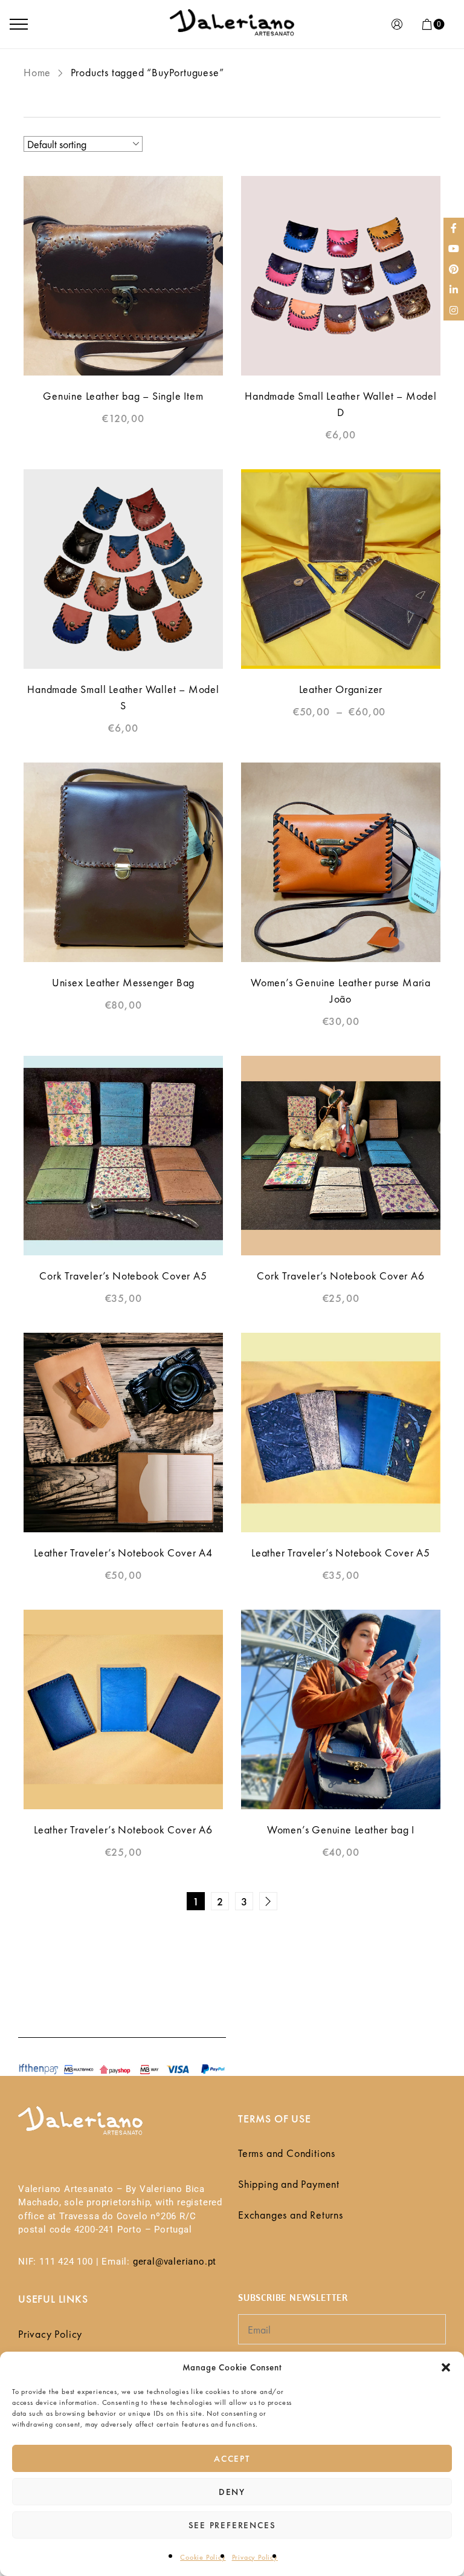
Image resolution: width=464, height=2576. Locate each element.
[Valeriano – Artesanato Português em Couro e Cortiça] (232, 24)
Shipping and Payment (289, 2184)
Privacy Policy (255, 2557)
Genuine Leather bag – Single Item (123, 396)
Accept (232, 2459)
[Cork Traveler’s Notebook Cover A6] (341, 1156)
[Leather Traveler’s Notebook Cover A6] (123, 1709)
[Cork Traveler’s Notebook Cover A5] (123, 1156)
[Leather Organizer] (341, 569)
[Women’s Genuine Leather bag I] (341, 1709)
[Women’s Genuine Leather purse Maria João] (341, 862)
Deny (232, 2492)
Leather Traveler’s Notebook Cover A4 (123, 1553)
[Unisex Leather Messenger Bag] (123, 862)
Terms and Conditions (287, 2153)
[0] (427, 24)
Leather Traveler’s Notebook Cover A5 (341, 1553)
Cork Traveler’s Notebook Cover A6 (340, 1276)
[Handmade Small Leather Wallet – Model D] (341, 276)
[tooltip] (454, 228)
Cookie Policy (203, 2557)
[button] (446, 2367)
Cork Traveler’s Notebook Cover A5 (123, 1276)
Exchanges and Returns (291, 2215)
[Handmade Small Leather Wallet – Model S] (123, 569)
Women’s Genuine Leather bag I (341, 1830)
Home (37, 72)
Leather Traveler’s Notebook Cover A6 (123, 1830)
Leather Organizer (341, 689)
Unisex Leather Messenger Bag (123, 982)
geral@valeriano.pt (175, 2262)
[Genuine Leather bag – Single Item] (123, 276)
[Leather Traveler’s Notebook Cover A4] (123, 1433)
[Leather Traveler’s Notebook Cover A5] (341, 1433)
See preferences (232, 2525)
